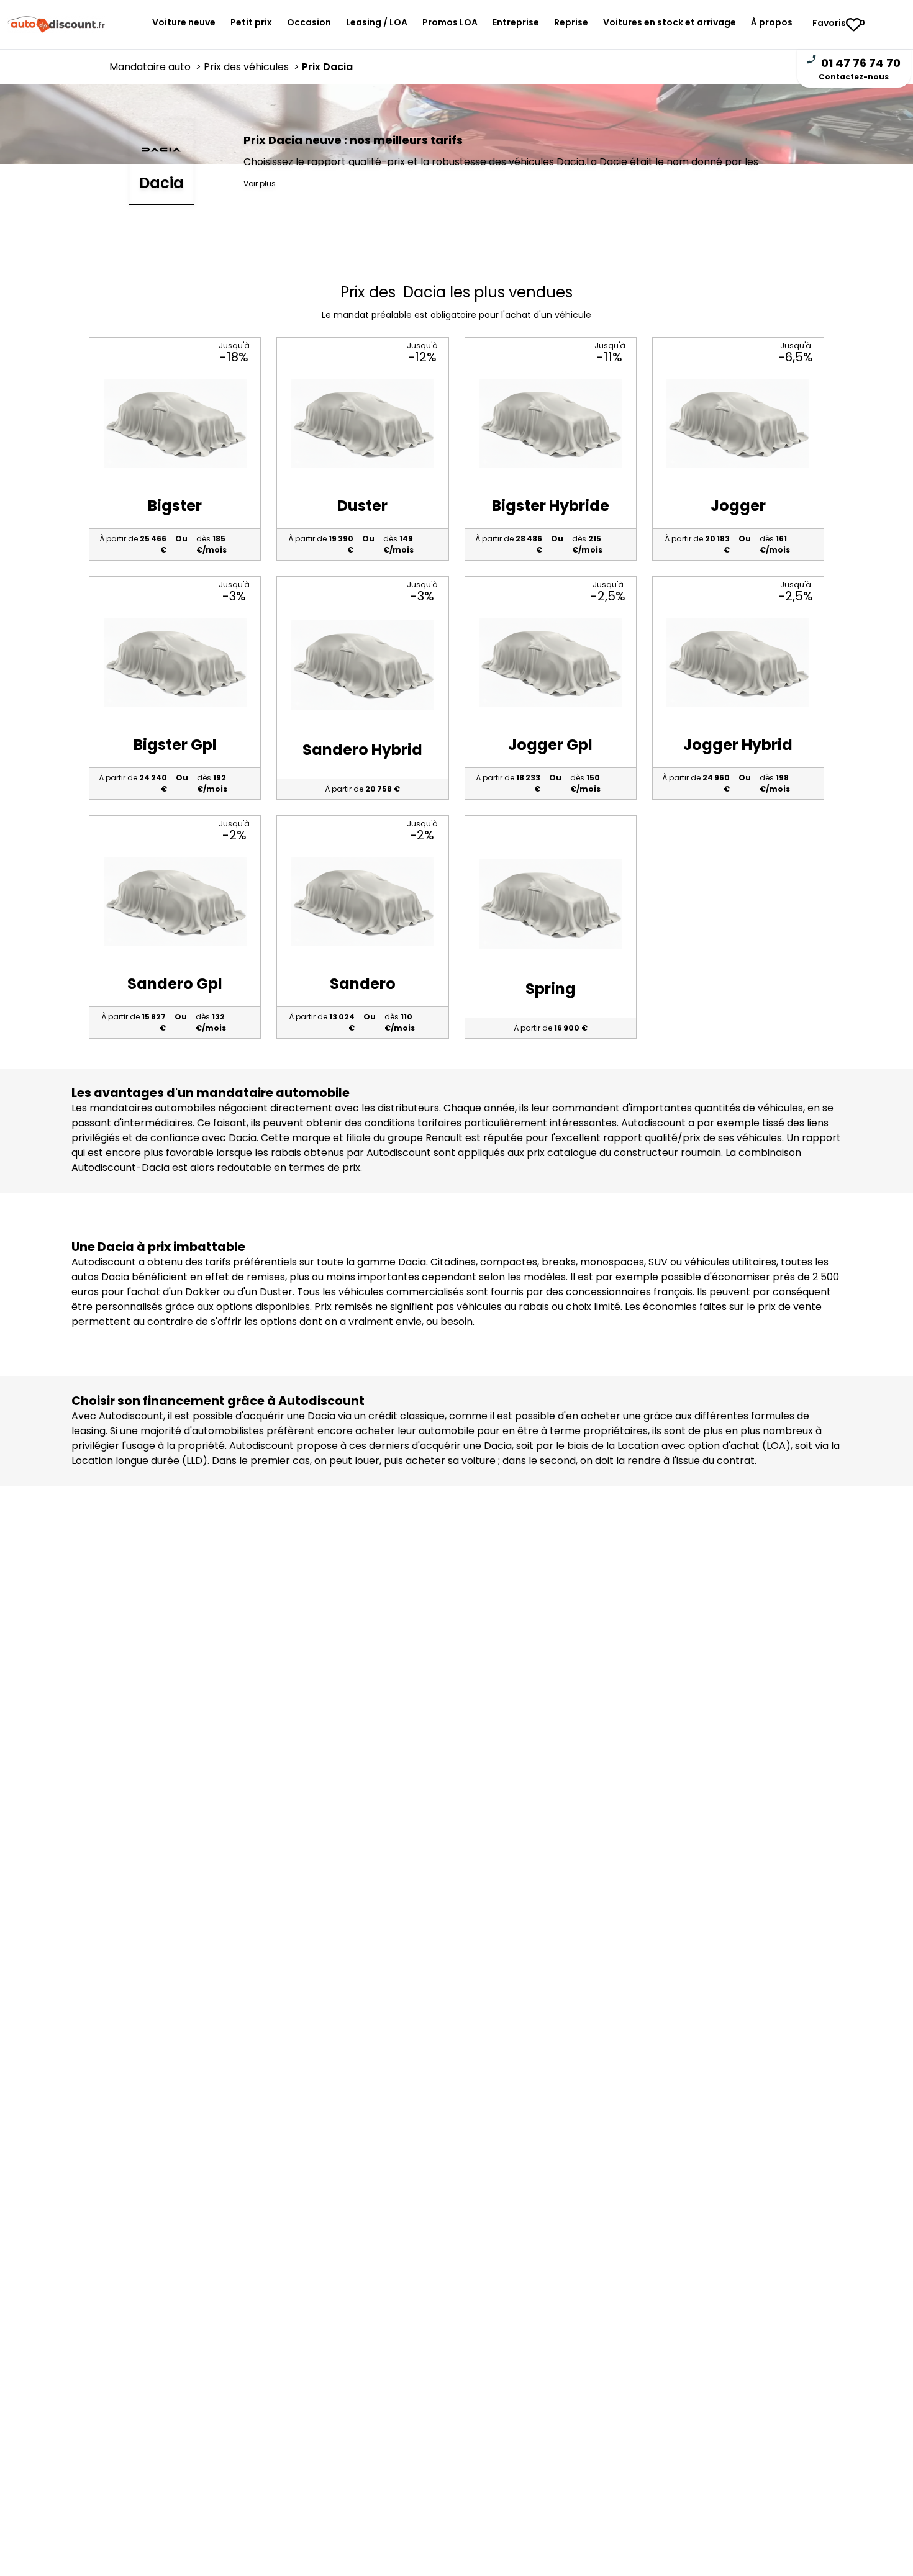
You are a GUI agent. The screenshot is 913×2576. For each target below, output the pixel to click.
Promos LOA (450, 22)
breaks (559, 1262)
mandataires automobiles (152, 1108)
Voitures (670, 22)
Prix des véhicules (253, 67)
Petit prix (251, 22)
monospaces (612, 1262)
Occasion (309, 22)
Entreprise (516, 22)
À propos (772, 22)
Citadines (453, 1262)
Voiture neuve (184, 22)
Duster (276, 1292)
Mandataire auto (157, 67)
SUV (658, 1262)
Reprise (571, 22)
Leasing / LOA (377, 22)
